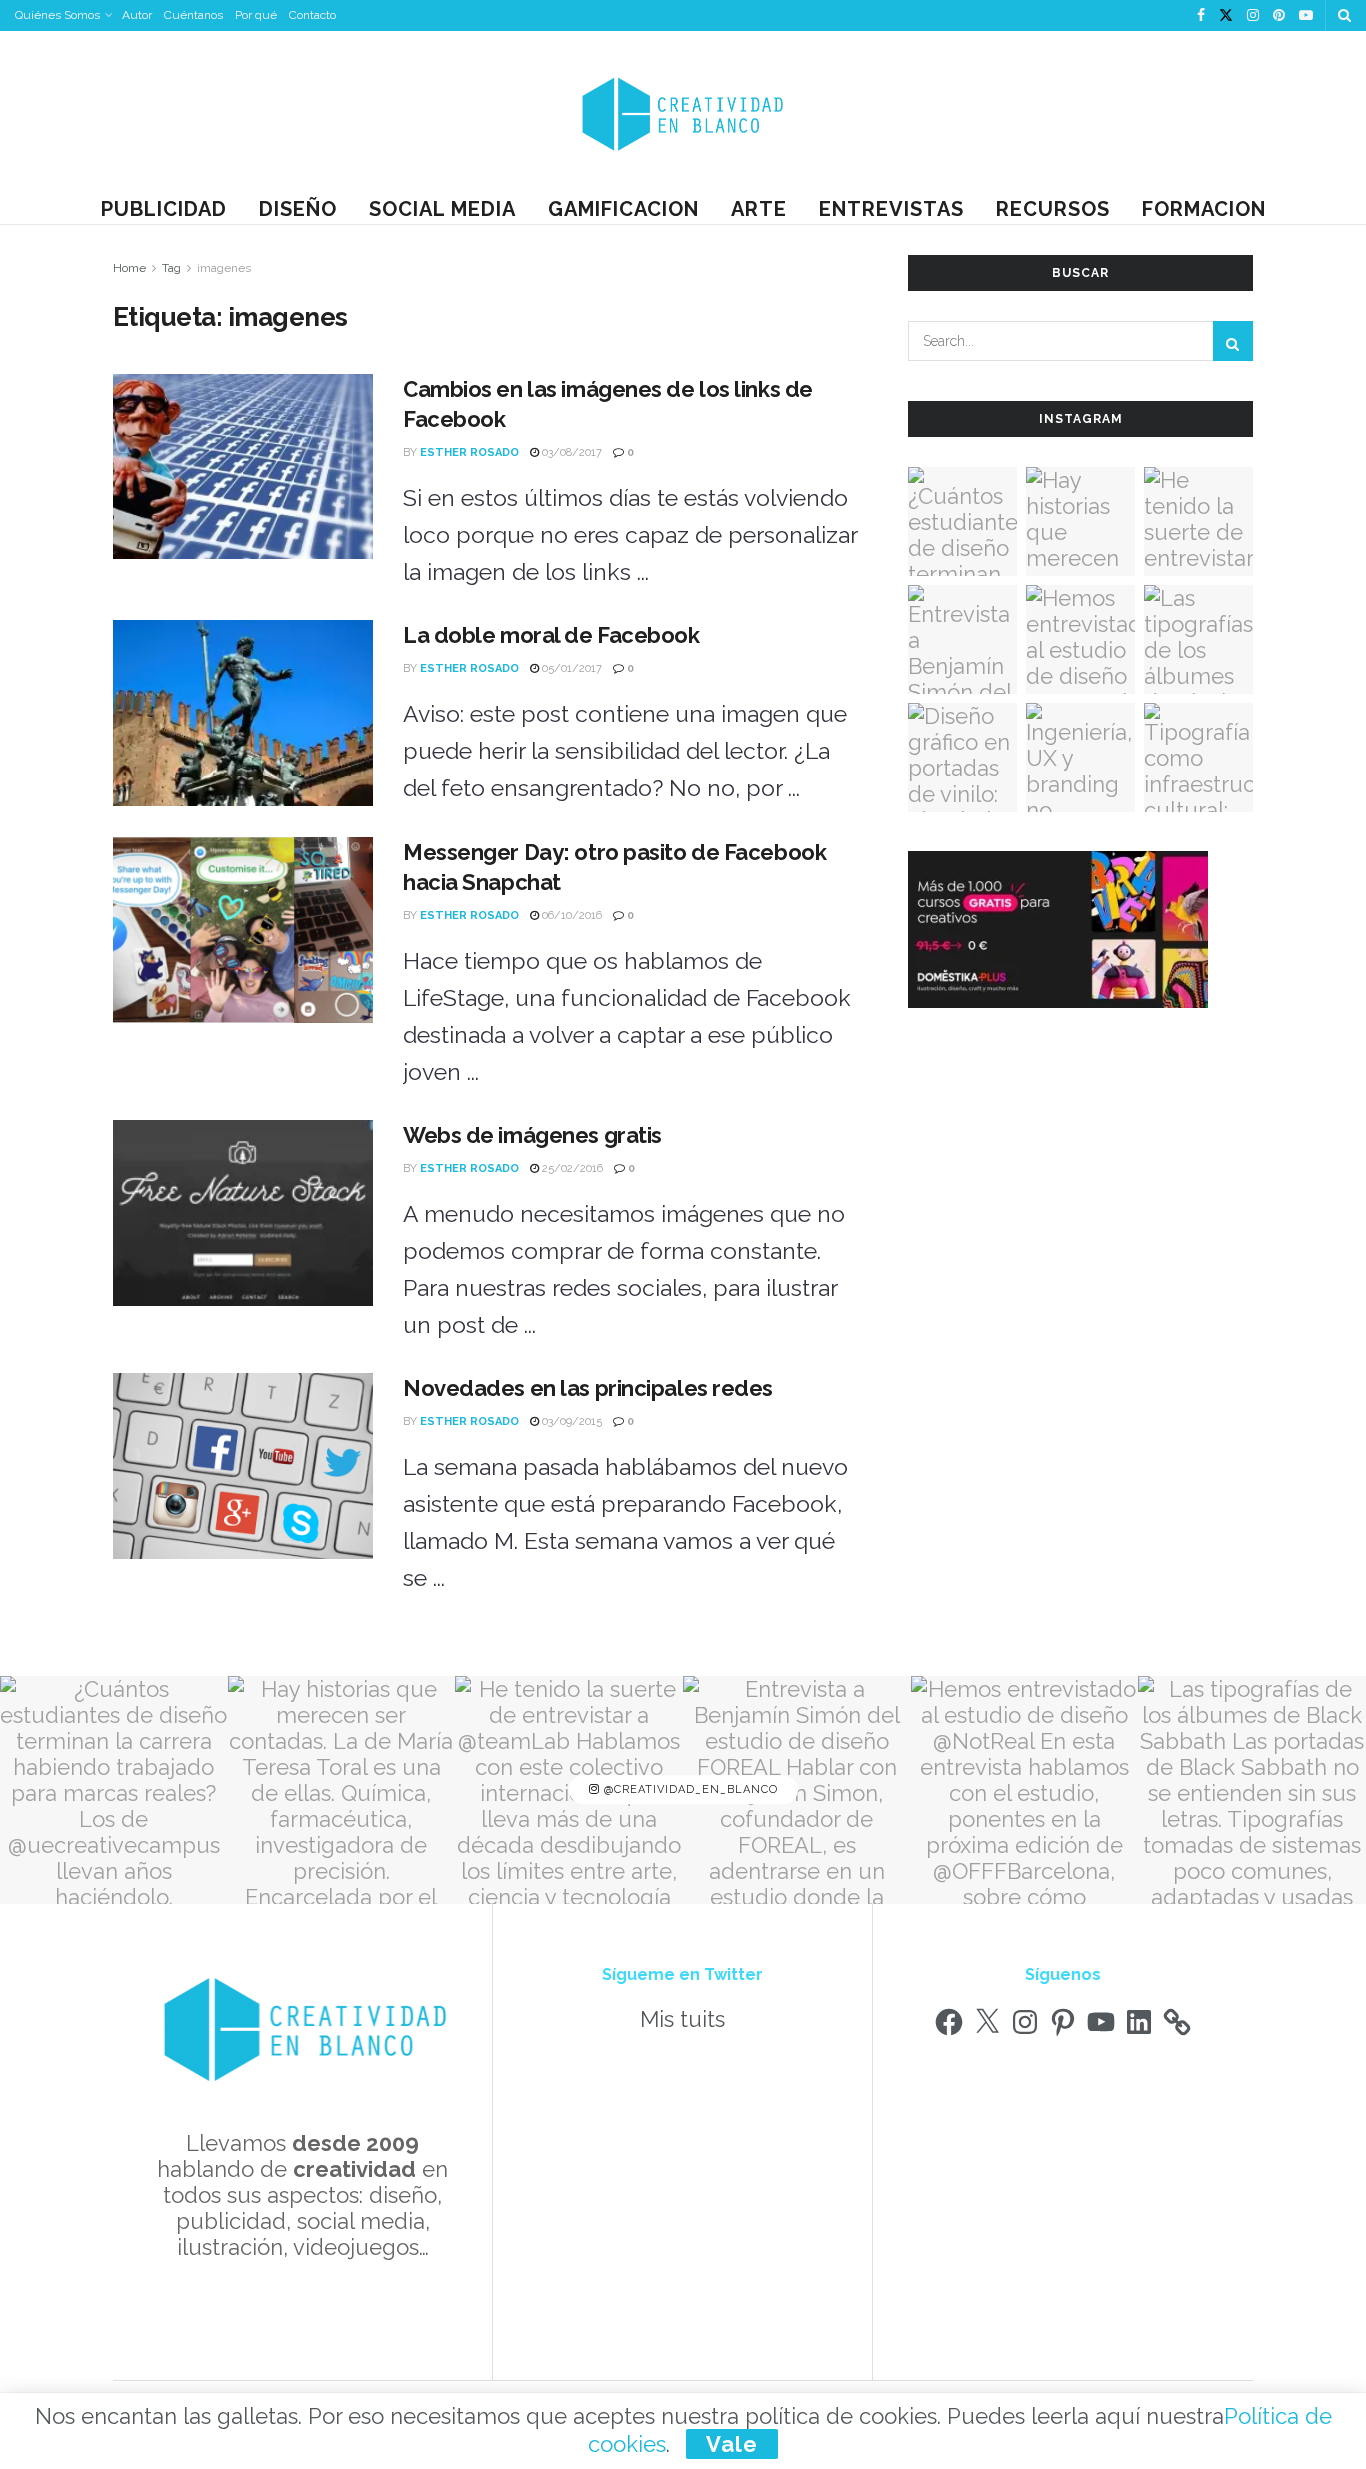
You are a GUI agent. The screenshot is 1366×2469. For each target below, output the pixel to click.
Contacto (312, 15)
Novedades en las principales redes (588, 1388)
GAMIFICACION (623, 209)
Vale (732, 2444)
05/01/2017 (570, 668)
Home (129, 268)
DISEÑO (298, 209)
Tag (171, 268)
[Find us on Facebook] (1201, 16)
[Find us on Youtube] (1306, 16)
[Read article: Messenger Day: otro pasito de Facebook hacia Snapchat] (243, 930)
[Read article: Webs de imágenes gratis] (243, 1213)
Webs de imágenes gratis (532, 1135)
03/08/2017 (570, 452)
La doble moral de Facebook (551, 635)
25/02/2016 (571, 1168)
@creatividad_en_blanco (689, 1790)
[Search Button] (1344, 15)
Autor (137, 15)
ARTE (759, 209)
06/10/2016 (570, 915)
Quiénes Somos (57, 15)
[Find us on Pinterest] (1279, 16)
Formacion (1204, 209)
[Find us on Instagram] (1253, 16)
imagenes (224, 268)
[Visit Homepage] (683, 112)
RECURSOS (1053, 209)
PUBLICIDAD (164, 209)
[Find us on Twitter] (1226, 16)
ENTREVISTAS (891, 209)
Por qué (256, 15)
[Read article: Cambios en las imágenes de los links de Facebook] (243, 467)
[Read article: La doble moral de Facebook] (243, 713)
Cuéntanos (193, 15)
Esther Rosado (469, 452)
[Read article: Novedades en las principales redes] (243, 1466)
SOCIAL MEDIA (442, 209)
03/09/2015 (570, 1421)
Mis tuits (682, 2019)
